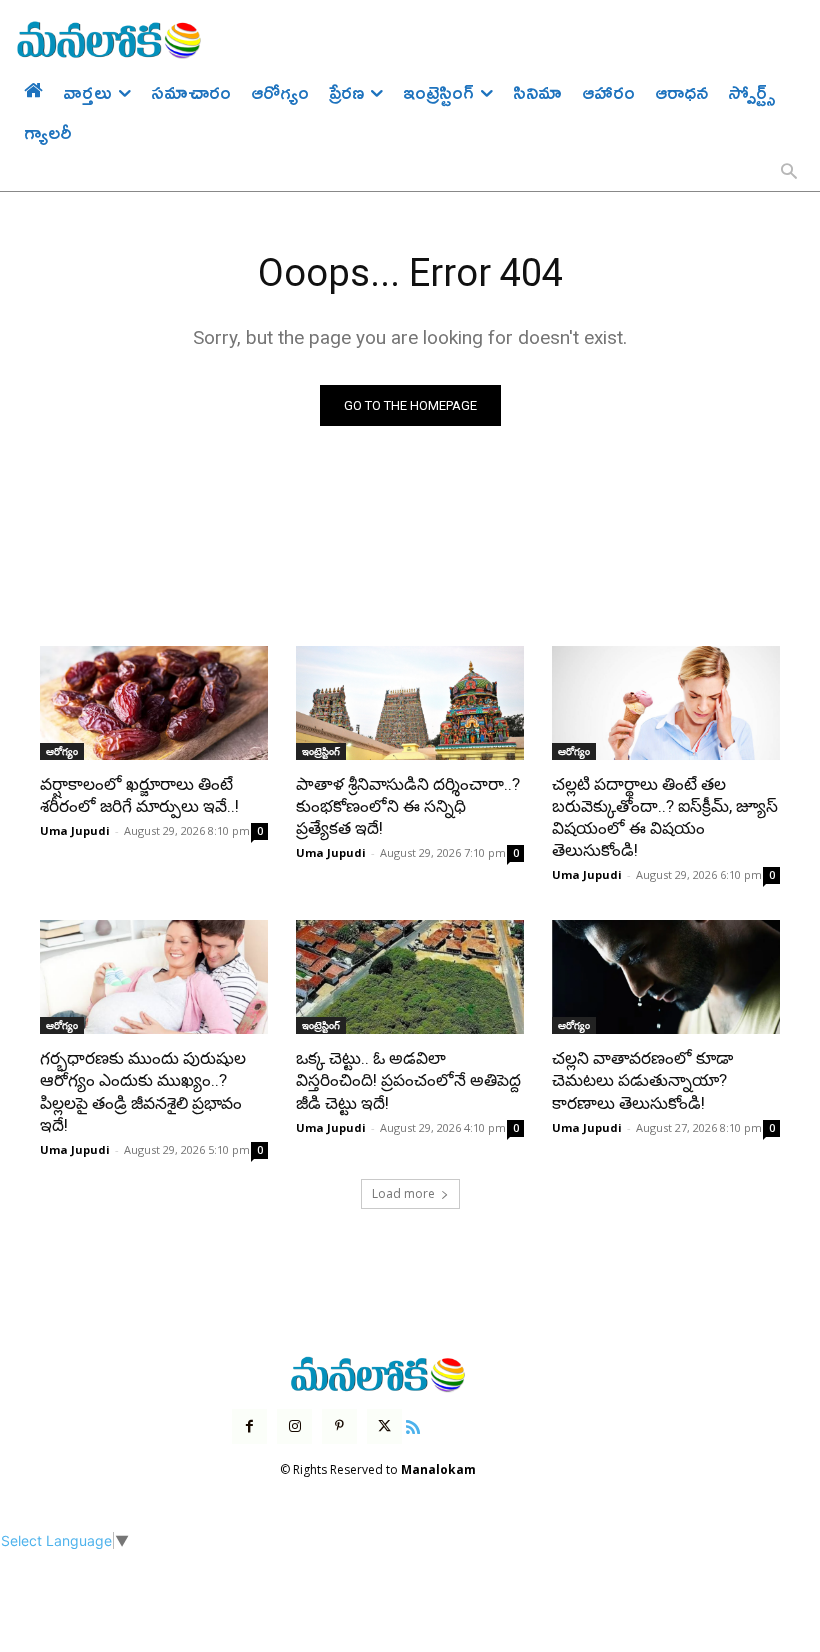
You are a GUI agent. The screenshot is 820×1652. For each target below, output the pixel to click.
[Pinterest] (339, 1426)
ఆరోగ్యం (62, 751)
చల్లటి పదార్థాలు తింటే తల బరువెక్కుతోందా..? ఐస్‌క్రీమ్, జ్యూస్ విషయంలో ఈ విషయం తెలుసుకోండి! (665, 817)
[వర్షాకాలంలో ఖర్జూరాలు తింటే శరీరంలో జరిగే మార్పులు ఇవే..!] (154, 703)
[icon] (413, 1424)
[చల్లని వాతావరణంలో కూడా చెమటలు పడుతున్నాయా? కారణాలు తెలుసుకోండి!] (666, 977)
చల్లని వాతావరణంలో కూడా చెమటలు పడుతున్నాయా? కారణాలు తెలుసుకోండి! (642, 1080)
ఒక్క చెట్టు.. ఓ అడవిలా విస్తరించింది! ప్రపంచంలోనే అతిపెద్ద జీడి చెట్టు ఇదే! (408, 1080)
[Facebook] (249, 1426)
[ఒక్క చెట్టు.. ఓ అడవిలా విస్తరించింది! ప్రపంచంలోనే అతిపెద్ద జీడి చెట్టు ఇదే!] (410, 977)
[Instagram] (294, 1426)
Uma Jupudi (75, 830)
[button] (789, 173)
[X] (384, 1426)
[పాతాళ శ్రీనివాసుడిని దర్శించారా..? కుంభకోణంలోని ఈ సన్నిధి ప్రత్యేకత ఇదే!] (410, 703)
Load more (403, 1193)
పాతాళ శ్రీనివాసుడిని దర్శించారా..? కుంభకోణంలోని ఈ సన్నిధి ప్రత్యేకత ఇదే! (408, 806)
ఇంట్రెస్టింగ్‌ (321, 751)
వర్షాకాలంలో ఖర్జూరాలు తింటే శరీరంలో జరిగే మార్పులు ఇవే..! (139, 795)
